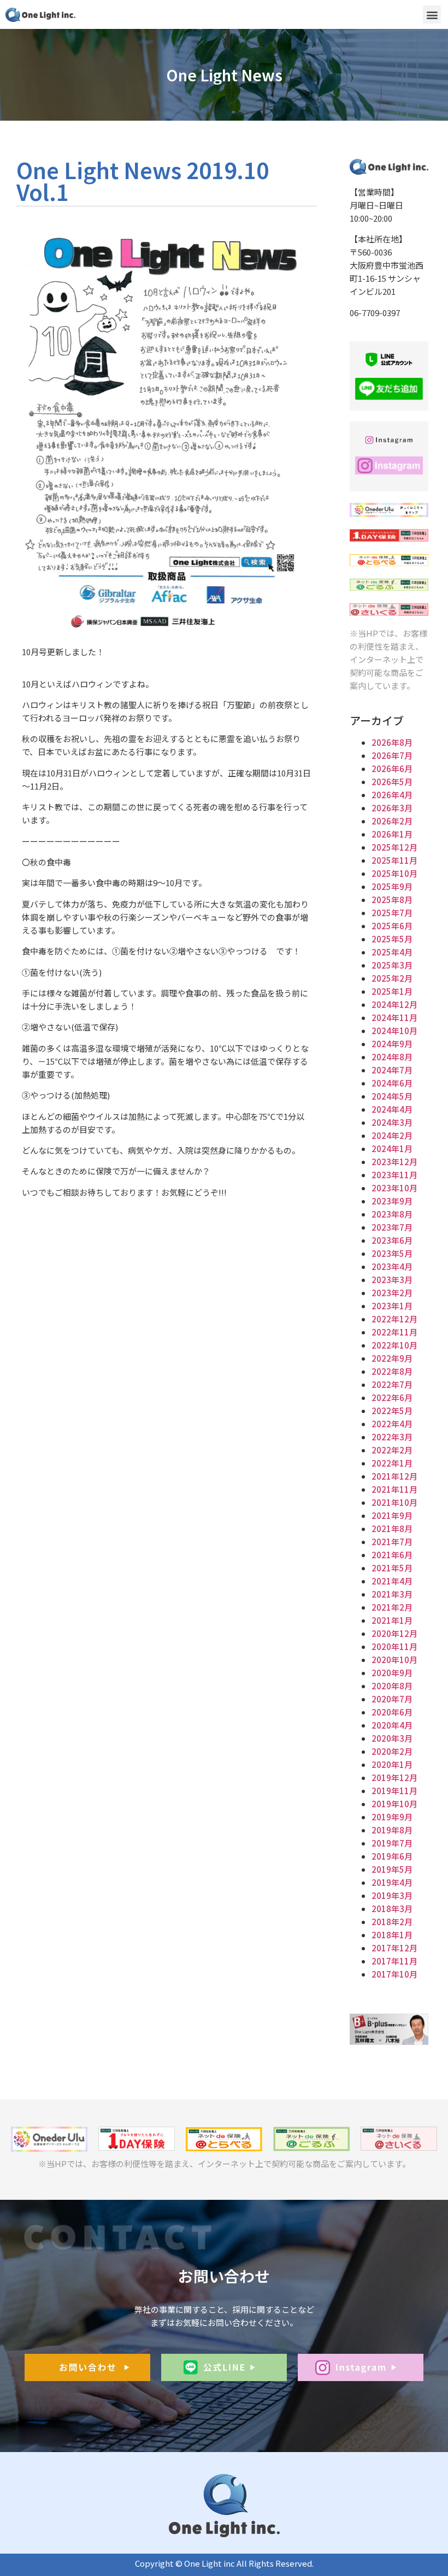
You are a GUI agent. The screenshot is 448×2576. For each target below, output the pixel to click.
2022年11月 (394, 1332)
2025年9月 (392, 886)
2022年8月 (392, 1371)
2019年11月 (394, 1791)
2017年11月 (394, 1961)
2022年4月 (392, 1424)
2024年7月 (392, 1070)
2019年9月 (392, 1817)
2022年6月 (392, 1397)
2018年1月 (392, 1935)
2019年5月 (392, 1869)
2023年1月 (392, 1306)
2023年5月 (392, 1253)
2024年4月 (392, 1109)
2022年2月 (392, 1450)
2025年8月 (392, 900)
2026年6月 (392, 768)
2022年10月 (394, 1345)
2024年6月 (392, 1083)
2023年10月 (394, 1188)
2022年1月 (392, 1463)
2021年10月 (394, 1502)
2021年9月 (392, 1515)
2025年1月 (392, 991)
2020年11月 (394, 1646)
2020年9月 (392, 1673)
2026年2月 (392, 821)
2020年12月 (394, 1633)
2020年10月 (394, 1660)
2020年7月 (392, 1699)
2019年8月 (392, 1830)
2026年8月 (392, 742)
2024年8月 (392, 1057)
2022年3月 (392, 1437)
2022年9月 (392, 1358)
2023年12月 (394, 1162)
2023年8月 (392, 1214)
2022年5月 (392, 1411)
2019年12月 (394, 1777)
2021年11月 (394, 1489)
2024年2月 (392, 1135)
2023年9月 (392, 1201)
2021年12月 (394, 1476)
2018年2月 (392, 1922)
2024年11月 (394, 1017)
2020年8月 (392, 1686)
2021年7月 (392, 1542)
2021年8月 (392, 1529)
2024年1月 (392, 1148)
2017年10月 (394, 1974)
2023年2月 (392, 1293)
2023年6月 (392, 1240)
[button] (432, 14)
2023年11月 (394, 1175)
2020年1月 (392, 1764)
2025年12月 (394, 847)
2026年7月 (392, 755)
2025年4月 (392, 952)
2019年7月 (392, 1843)
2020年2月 (392, 1751)
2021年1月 (392, 1620)
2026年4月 (392, 795)
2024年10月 (394, 1031)
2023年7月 (392, 1227)
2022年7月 (392, 1384)
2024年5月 (392, 1096)
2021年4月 (392, 1581)
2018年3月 (392, 1909)
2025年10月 (394, 873)
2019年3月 (392, 1895)
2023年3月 (392, 1280)
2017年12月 (394, 1948)
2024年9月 (392, 1044)
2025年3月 (392, 965)
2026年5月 (392, 782)
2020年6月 (392, 1712)
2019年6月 (392, 1856)
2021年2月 (392, 1607)
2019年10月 (394, 1804)
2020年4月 (392, 1725)
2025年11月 (394, 860)
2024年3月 (392, 1122)
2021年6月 (392, 1555)
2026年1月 (392, 834)
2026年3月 (392, 808)
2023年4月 (392, 1266)
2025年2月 (392, 978)
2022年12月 (394, 1319)
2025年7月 (392, 913)
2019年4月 (392, 1882)
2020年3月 (392, 1738)
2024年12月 (394, 1004)
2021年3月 (392, 1594)
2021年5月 (392, 1568)
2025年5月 (392, 939)
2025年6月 (392, 926)
